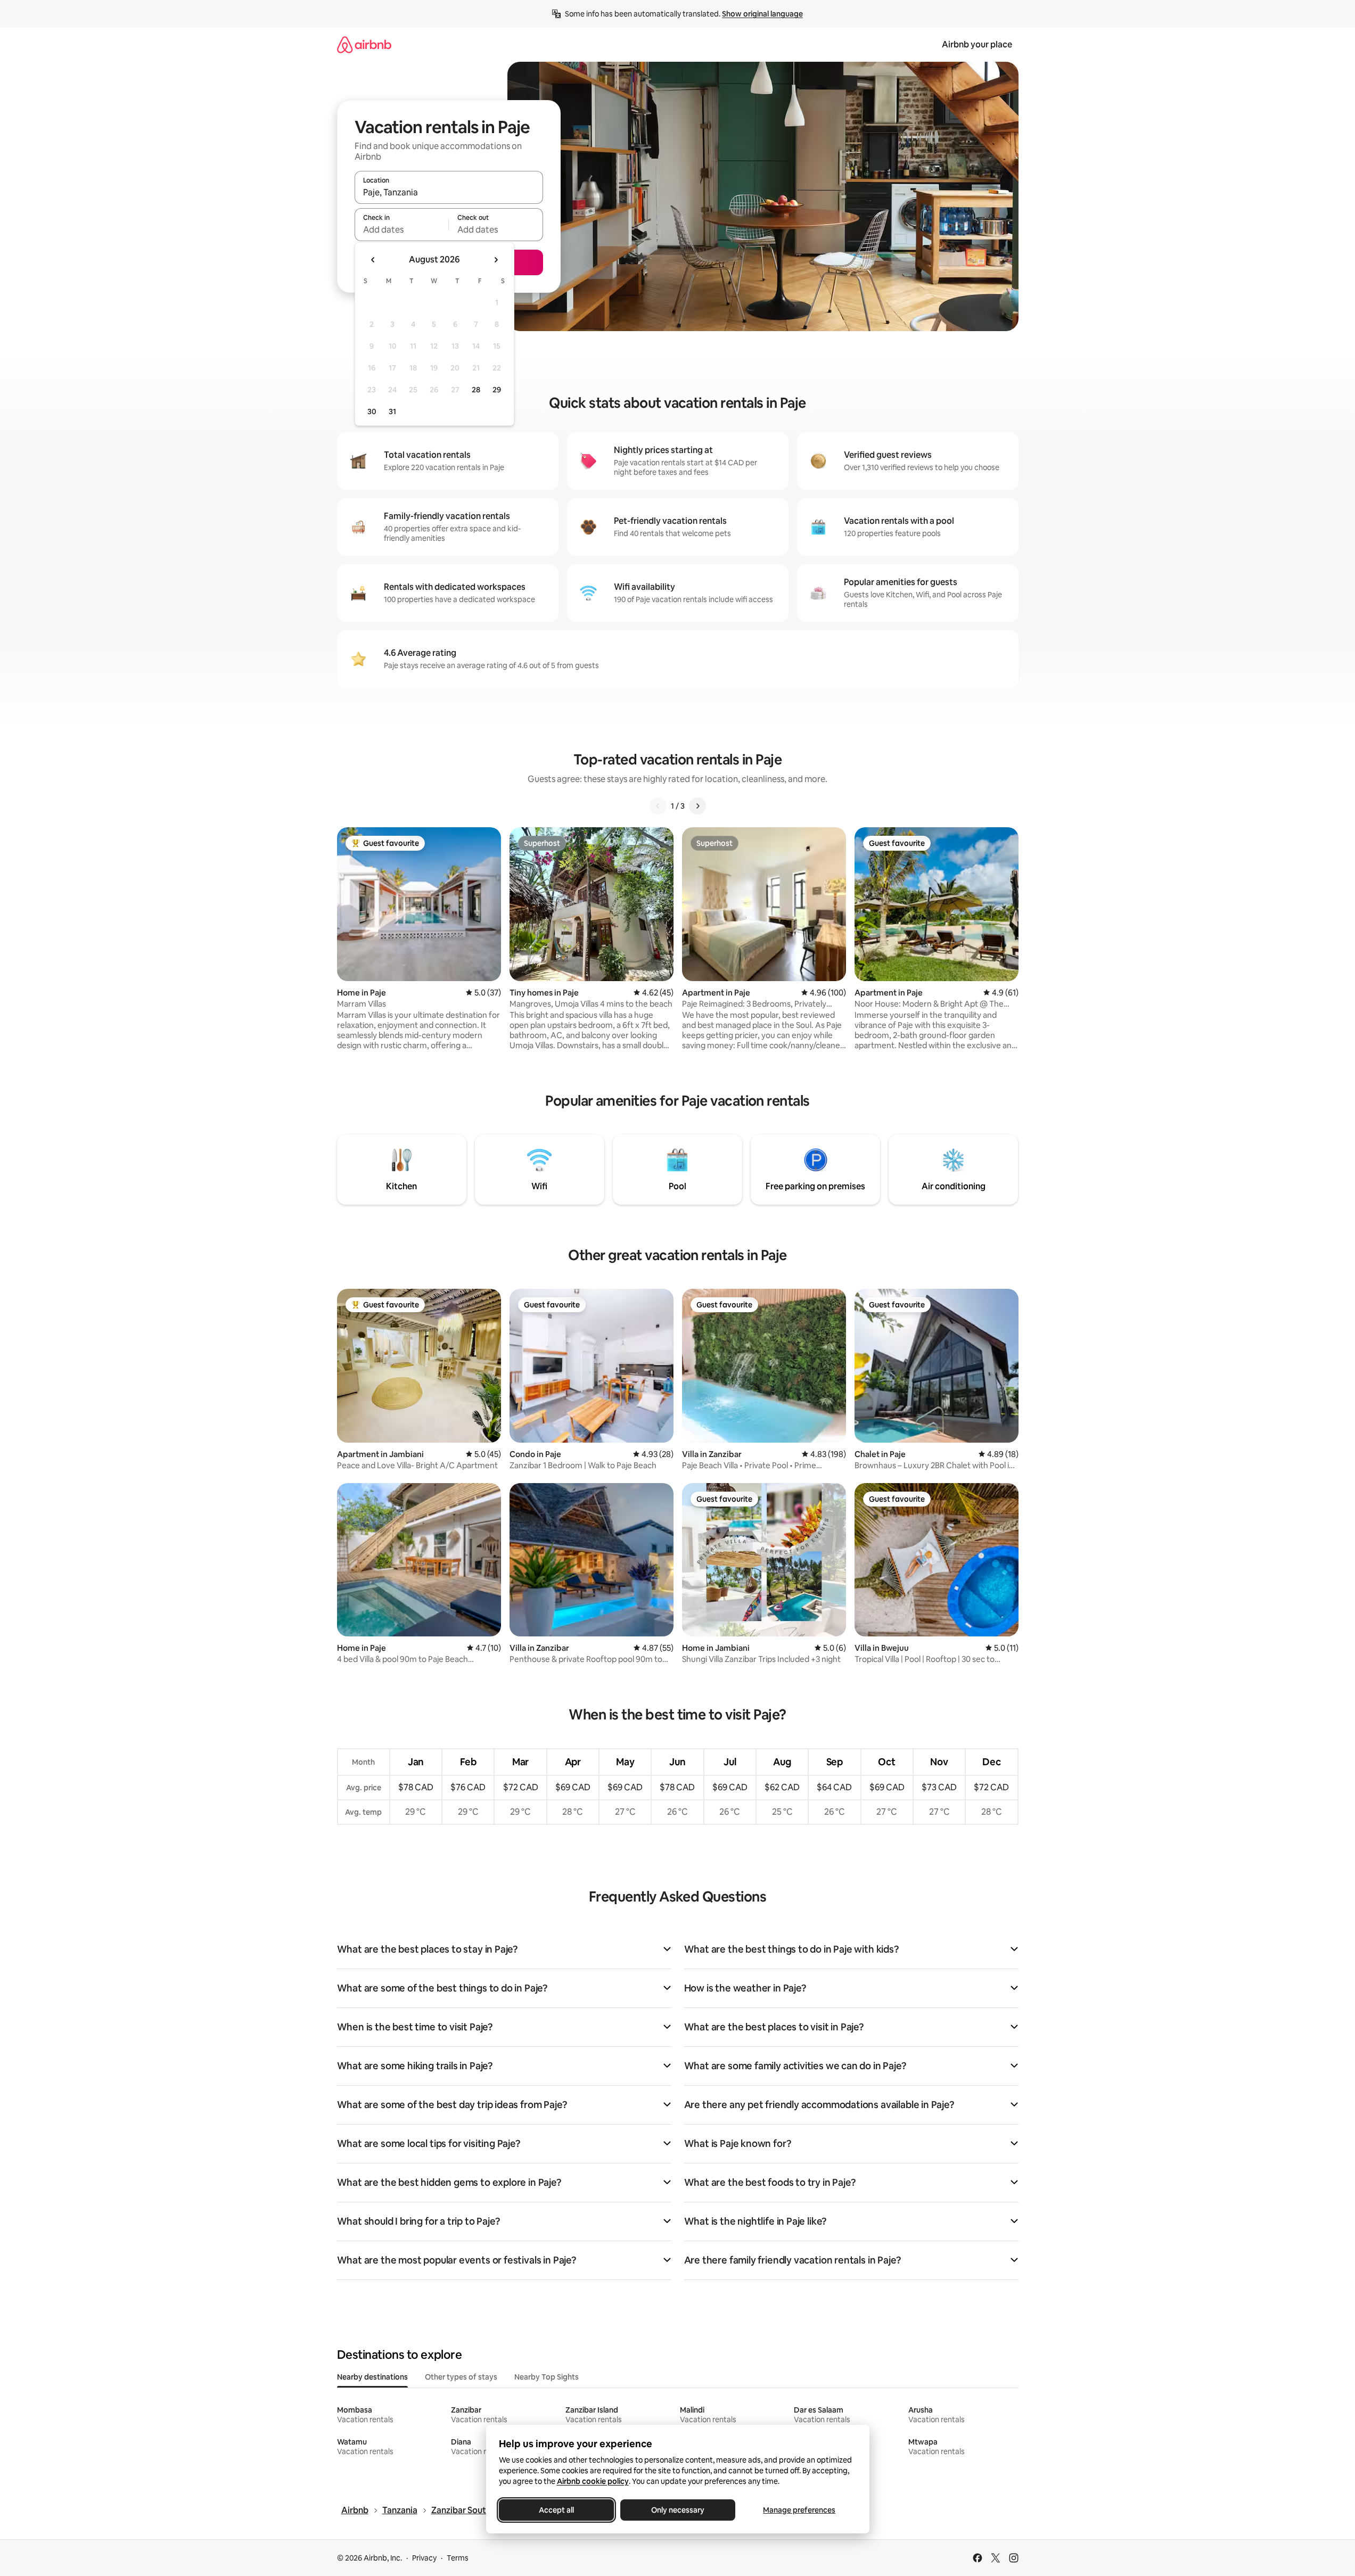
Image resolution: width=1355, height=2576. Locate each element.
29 (497, 390)
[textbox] (402, 229)
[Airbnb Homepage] (364, 44)
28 (476, 390)
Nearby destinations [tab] (372, 2377)
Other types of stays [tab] (461, 2377)
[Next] (697, 806)
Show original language (762, 14)
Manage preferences (799, 2510)
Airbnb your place (977, 44)
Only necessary (678, 2510)
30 (372, 411)
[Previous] (658, 806)
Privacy (424, 2558)
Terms (458, 2558)
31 (392, 411)
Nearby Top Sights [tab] (547, 2377)
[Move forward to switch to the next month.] (496, 260)
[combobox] (449, 192)
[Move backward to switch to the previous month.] (373, 260)
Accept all (556, 2510)
